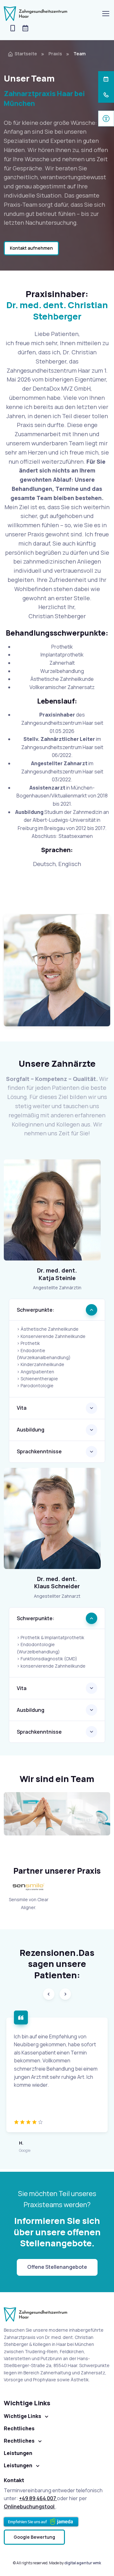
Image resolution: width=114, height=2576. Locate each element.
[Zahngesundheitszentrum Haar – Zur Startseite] (36, 14)
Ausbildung (31, 1430)
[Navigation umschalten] (105, 14)
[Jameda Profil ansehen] (57, 970)
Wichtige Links (22, 2416)
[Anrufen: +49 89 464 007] (13, 29)
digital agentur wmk (83, 2563)
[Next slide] (65, 1994)
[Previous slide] (49, 1994)
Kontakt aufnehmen (31, 248)
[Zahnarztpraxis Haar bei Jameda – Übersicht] (41, 2522)
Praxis (55, 54)
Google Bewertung (34, 2537)
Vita (22, 1408)
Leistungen (18, 2465)
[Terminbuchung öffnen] (106, 79)
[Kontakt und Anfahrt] (52, 1518)
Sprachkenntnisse (39, 1451)
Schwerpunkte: (36, 1310)
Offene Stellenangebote (57, 2267)
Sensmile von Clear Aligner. (29, 1904)
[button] (25, 29)
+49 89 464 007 (38, 2498)
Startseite (26, 54)
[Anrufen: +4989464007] (106, 95)
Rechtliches (19, 2441)
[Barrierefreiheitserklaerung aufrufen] (106, 119)
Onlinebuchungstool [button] (30, 2506)
